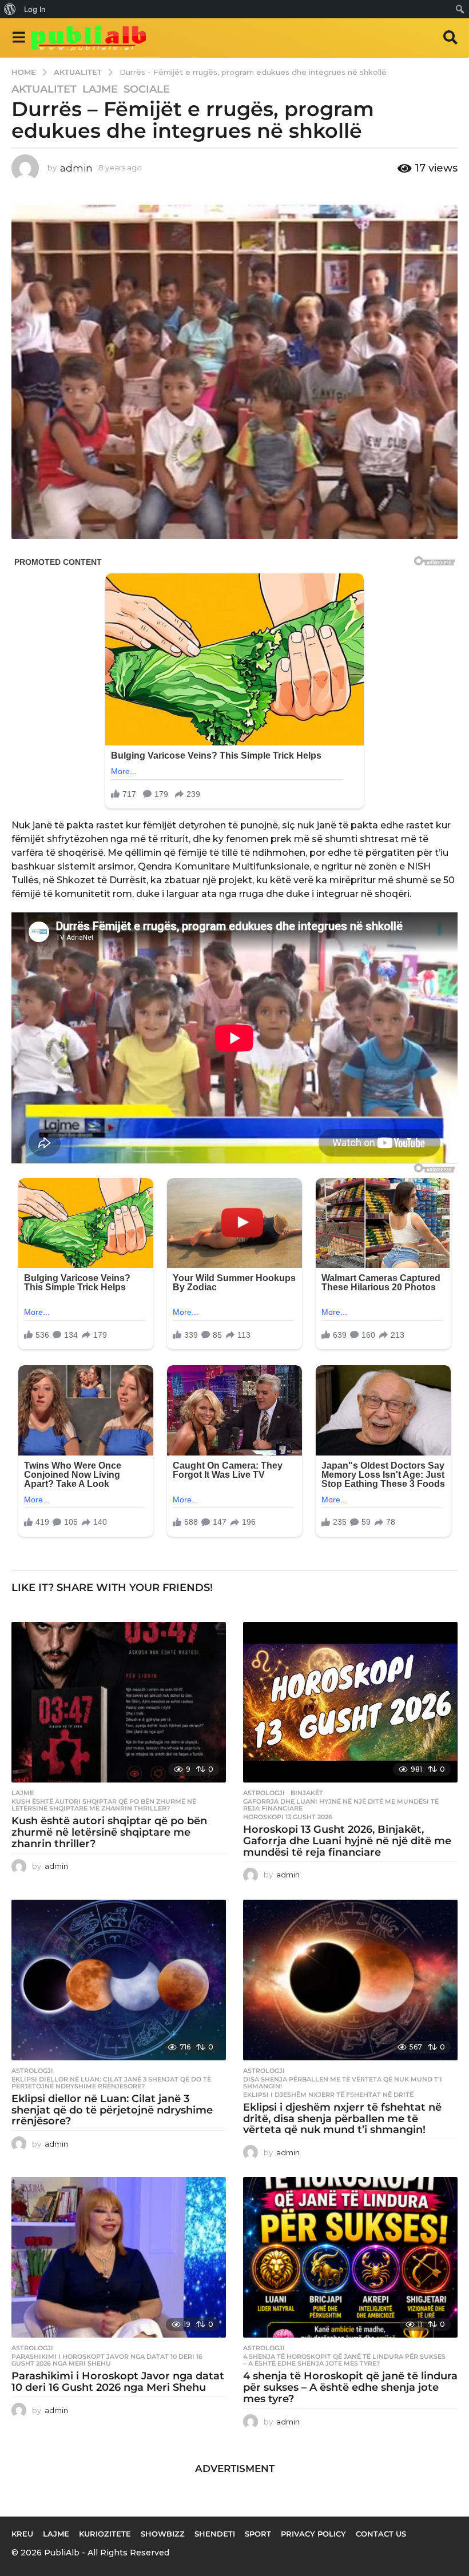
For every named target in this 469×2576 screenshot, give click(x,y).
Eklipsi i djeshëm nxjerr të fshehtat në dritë (328, 2095)
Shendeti (215, 2534)
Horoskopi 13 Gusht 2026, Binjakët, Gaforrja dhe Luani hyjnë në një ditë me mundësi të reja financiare (347, 1841)
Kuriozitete (105, 2534)
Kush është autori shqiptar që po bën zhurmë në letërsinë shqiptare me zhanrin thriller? (104, 1805)
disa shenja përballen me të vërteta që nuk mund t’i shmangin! (343, 2083)
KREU (22, 2534)
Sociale (147, 89)
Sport (258, 2534)
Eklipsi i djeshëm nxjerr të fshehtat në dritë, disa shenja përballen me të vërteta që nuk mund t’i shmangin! (342, 2119)
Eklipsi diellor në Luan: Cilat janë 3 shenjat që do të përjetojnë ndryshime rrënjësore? (111, 2083)
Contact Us (381, 2534)
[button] (19, 38)
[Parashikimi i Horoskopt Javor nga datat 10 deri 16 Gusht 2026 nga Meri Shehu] (119, 2257)
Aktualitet (44, 89)
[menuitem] (10, 9)
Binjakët (307, 1793)
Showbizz (163, 2534)
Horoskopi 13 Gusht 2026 (288, 1817)
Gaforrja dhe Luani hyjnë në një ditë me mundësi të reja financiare (341, 1805)
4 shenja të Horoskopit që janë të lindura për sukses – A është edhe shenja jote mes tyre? (344, 2360)
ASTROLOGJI (264, 1793)
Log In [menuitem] (35, 9)
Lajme (100, 89)
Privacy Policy (313, 2534)
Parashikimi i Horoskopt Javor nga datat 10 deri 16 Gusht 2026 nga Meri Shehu (107, 2360)
